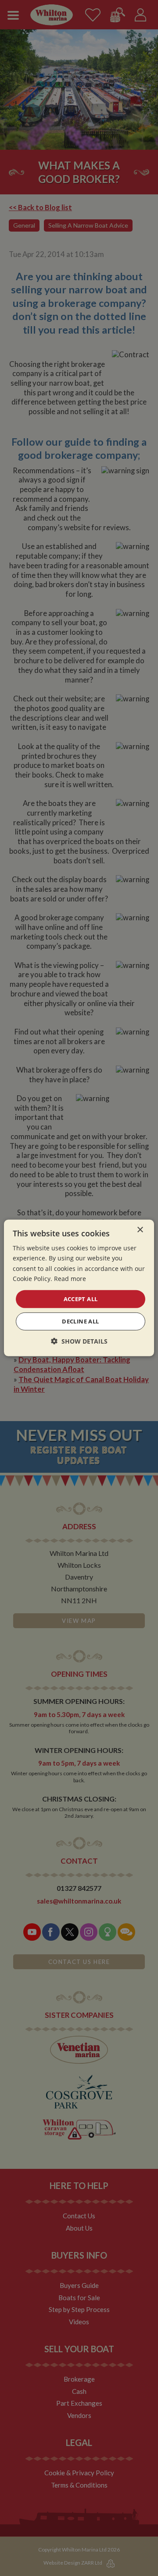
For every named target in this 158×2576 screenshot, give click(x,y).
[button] (79, 1341)
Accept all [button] (81, 1299)
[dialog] (79, 1288)
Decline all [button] (80, 1321)
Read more (70, 1278)
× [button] (140, 1230)
